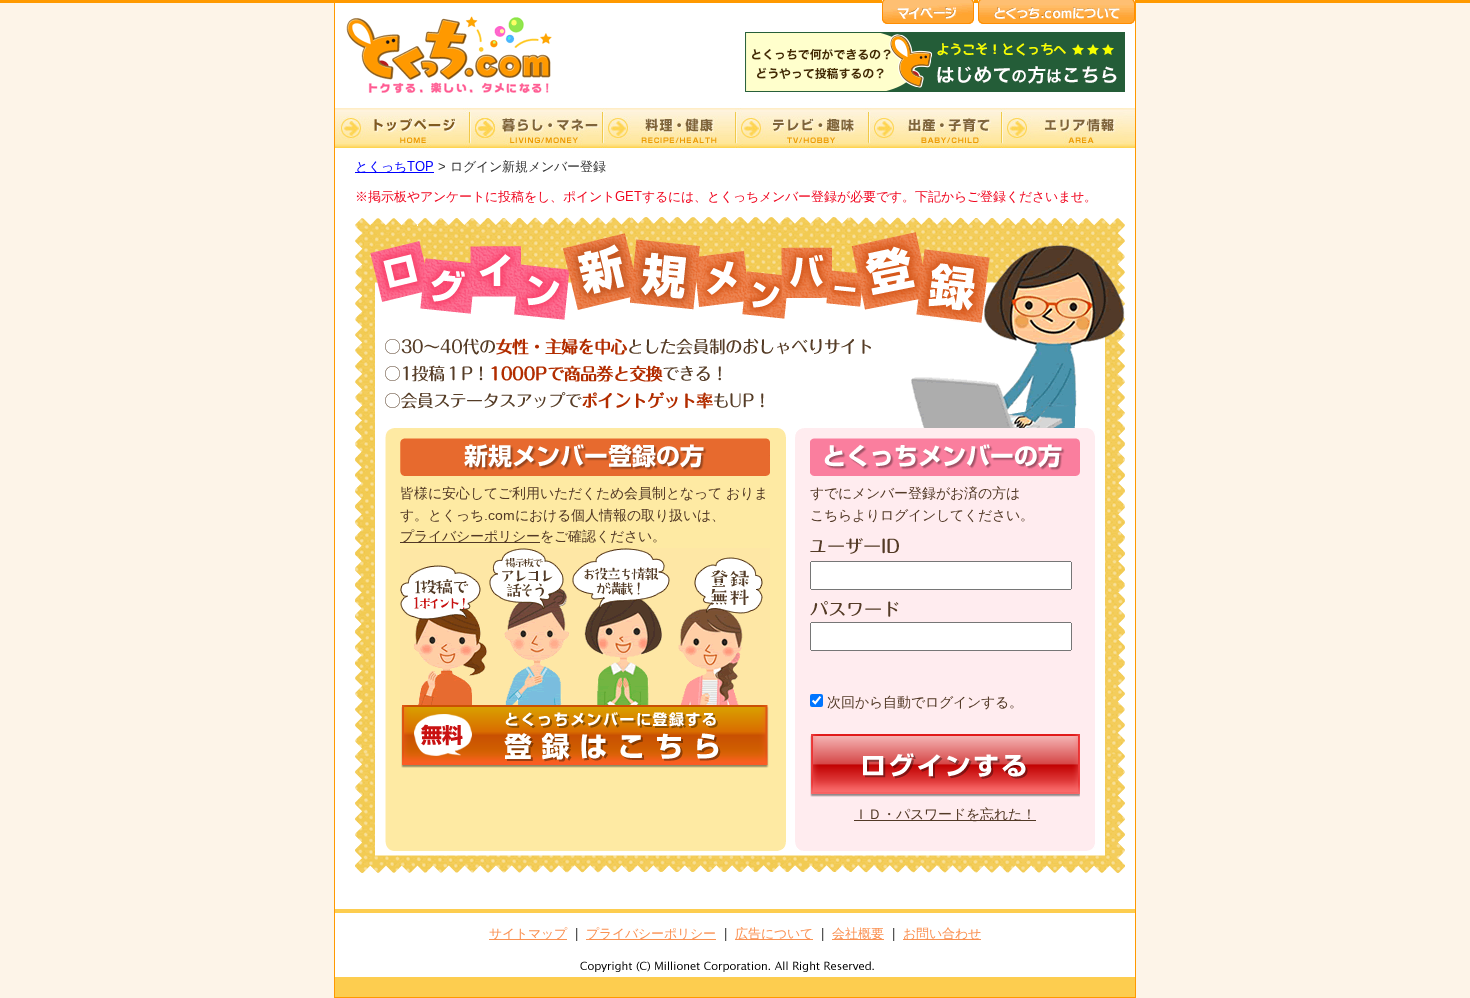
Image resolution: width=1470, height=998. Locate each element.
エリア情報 (1068, 128)
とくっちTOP (394, 166)
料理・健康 (668, 128)
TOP (402, 128)
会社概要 (858, 933)
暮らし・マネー (535, 128)
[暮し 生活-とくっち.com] (465, 95)
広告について (774, 933)
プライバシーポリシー (470, 536)
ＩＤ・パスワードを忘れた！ (945, 814)
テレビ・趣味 (801, 128)
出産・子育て (934, 128)
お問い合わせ (942, 933)
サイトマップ (528, 933)
